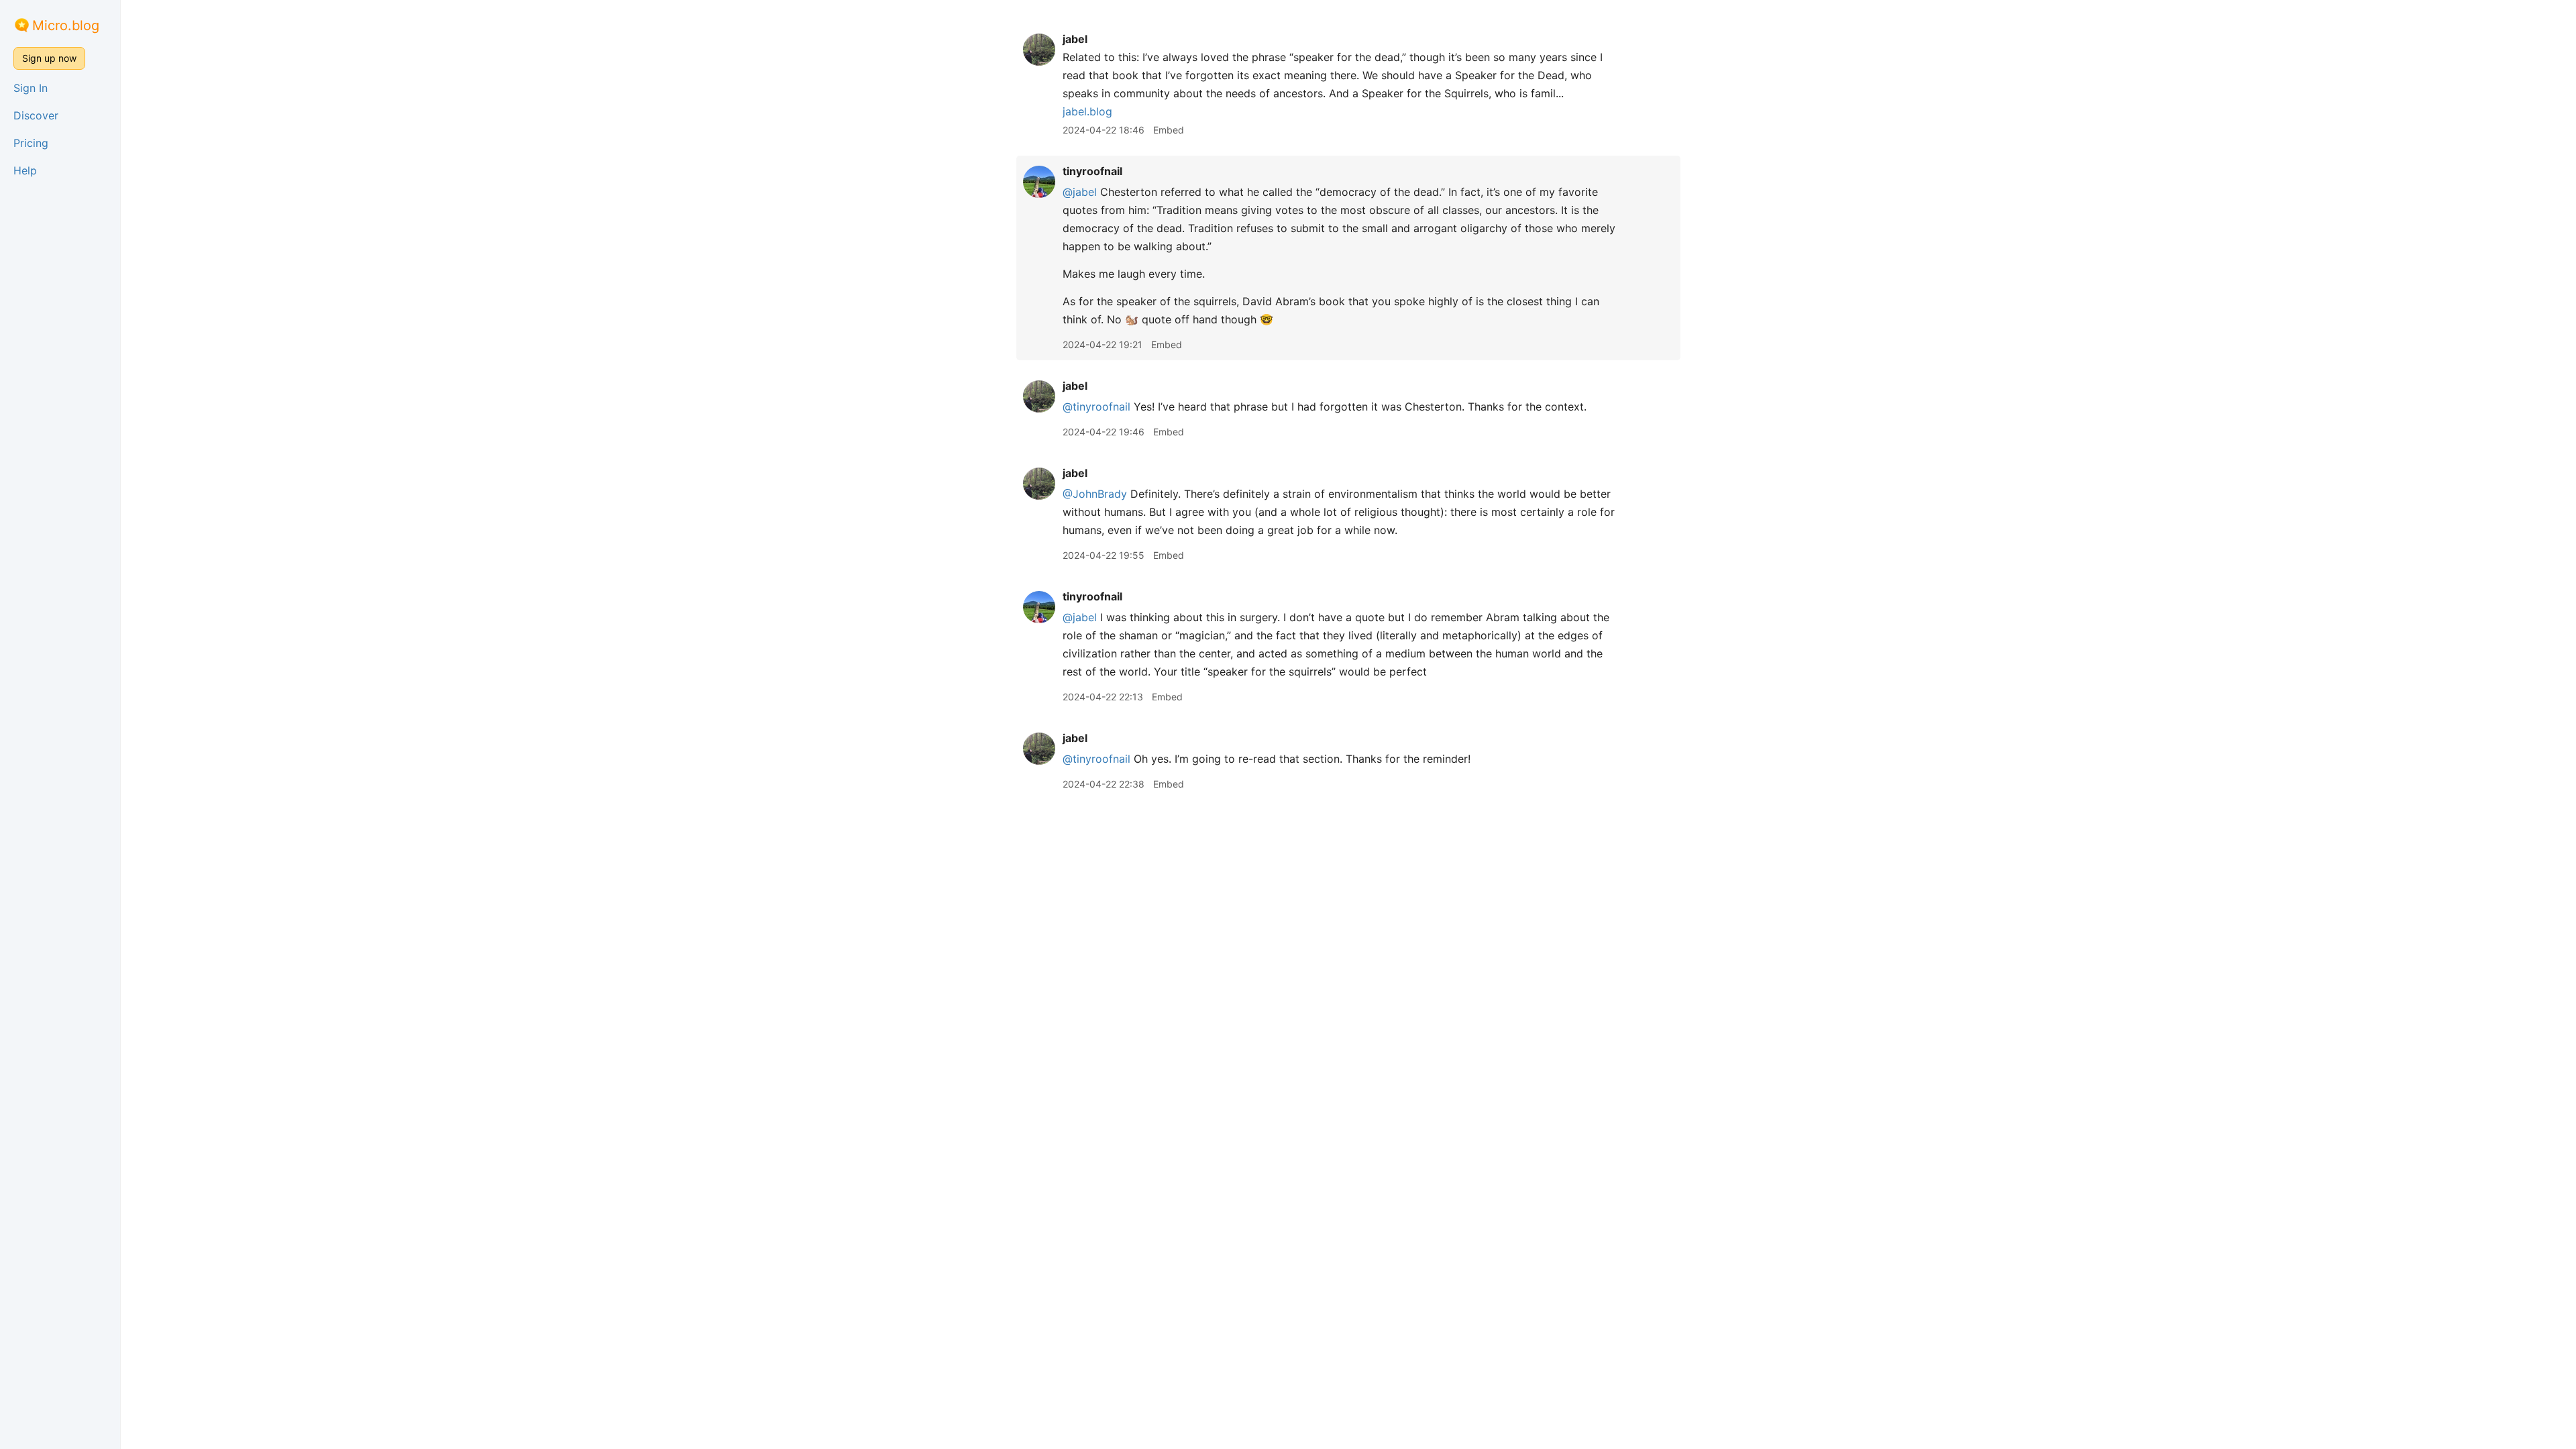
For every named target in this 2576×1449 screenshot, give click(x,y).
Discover (36, 115)
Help (25, 170)
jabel (1075, 39)
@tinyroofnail (1096, 407)
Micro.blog (66, 25)
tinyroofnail (1092, 171)
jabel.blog (1087, 111)
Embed (1169, 130)
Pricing (31, 143)
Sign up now (49, 58)
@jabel (1080, 192)
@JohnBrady (1095, 494)
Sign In (31, 88)
